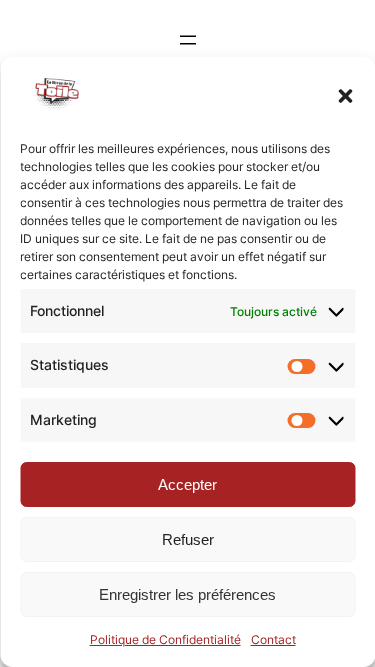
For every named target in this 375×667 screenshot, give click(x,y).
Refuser (188, 539)
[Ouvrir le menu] (188, 40)
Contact (273, 639)
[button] (345, 96)
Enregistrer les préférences (187, 594)
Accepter (187, 484)
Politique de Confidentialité (165, 639)
